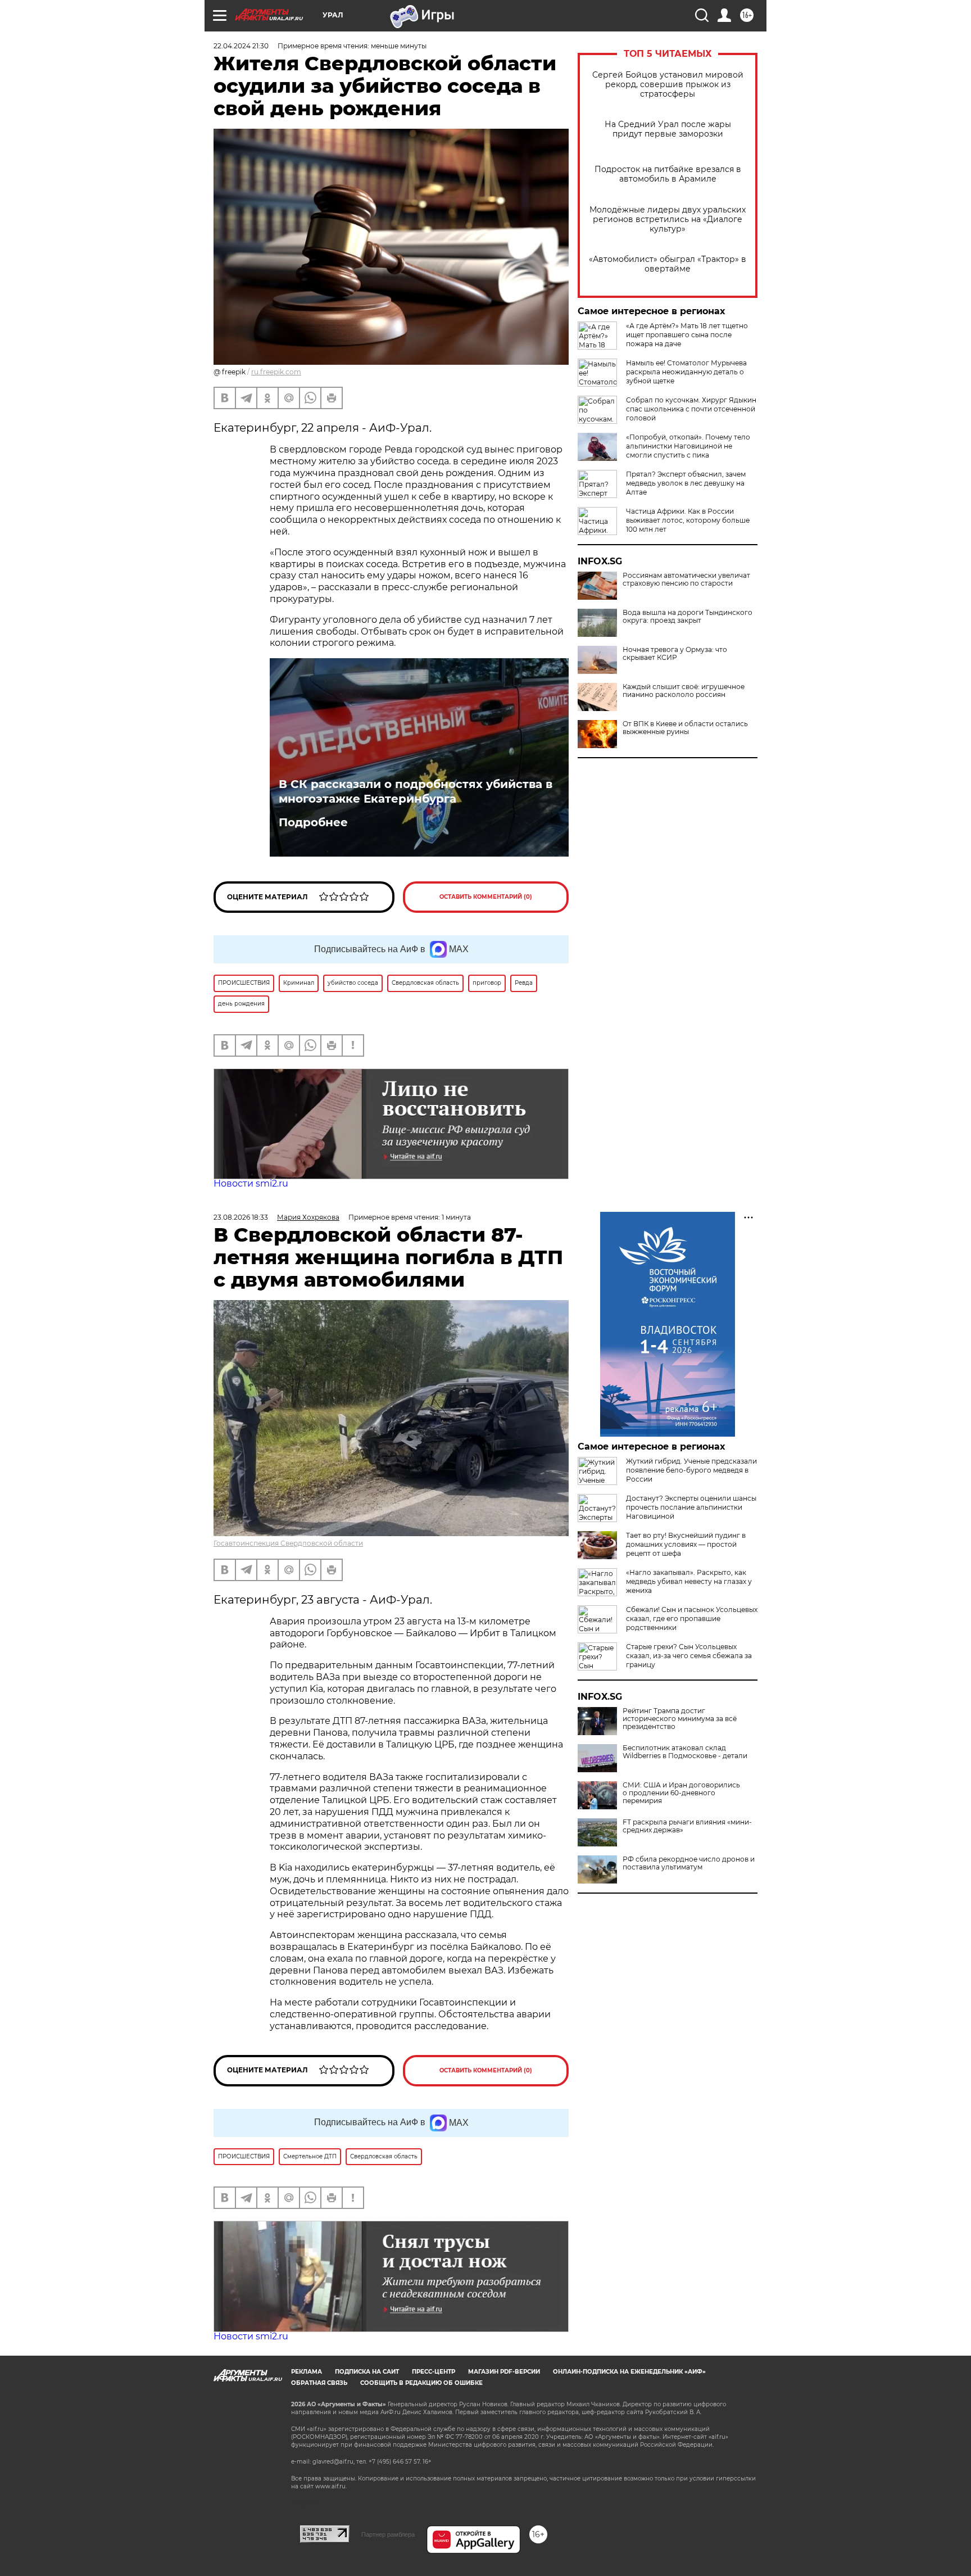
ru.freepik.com (276, 372)
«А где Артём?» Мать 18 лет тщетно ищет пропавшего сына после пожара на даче (687, 335)
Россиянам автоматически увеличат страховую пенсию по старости (686, 580)
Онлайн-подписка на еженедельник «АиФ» (629, 2372)
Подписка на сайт (367, 2372)
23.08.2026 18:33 (241, 1217)
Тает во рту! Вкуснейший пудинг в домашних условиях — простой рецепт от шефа (686, 1544)
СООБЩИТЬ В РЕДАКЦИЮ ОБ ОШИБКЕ (421, 2383)
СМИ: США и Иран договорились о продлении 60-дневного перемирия (681, 1793)
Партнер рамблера (388, 2534)
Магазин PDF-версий (504, 2372)
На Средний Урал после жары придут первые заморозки (668, 129)
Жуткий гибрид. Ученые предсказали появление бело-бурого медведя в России (691, 1470)
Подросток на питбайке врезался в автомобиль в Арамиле (668, 174)
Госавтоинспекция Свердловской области (288, 1543)
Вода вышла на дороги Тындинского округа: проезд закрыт (688, 617)
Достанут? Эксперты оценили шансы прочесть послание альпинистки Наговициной (691, 1507)
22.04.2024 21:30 (241, 46)
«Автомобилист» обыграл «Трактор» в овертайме (668, 264)
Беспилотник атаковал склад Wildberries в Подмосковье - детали (685, 1752)
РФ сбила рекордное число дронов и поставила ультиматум (689, 1863)
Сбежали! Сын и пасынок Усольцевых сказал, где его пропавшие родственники (692, 1619)
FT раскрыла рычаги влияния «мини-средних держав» (687, 1826)
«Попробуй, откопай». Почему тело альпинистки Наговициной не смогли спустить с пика (688, 446)
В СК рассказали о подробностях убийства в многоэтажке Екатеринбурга (416, 791)
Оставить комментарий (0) (486, 897)
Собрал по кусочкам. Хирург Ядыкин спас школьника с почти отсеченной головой (691, 409)
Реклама (307, 2372)
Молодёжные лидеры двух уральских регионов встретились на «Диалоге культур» (668, 219)
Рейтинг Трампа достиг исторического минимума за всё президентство (680, 1719)
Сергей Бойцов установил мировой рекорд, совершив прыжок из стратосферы (668, 85)
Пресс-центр (434, 2372)
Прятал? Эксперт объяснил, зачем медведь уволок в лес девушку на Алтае (686, 483)
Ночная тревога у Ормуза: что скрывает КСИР (675, 654)
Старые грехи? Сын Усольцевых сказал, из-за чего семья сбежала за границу (689, 1656)
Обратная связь (319, 2383)
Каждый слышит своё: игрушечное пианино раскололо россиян (684, 691)
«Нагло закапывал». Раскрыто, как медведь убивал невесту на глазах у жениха (689, 1581)
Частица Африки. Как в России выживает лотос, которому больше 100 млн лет (688, 520)
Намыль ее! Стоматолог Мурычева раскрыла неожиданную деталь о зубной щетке (686, 372)
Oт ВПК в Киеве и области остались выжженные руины (685, 728)
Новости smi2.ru (251, 1183)
